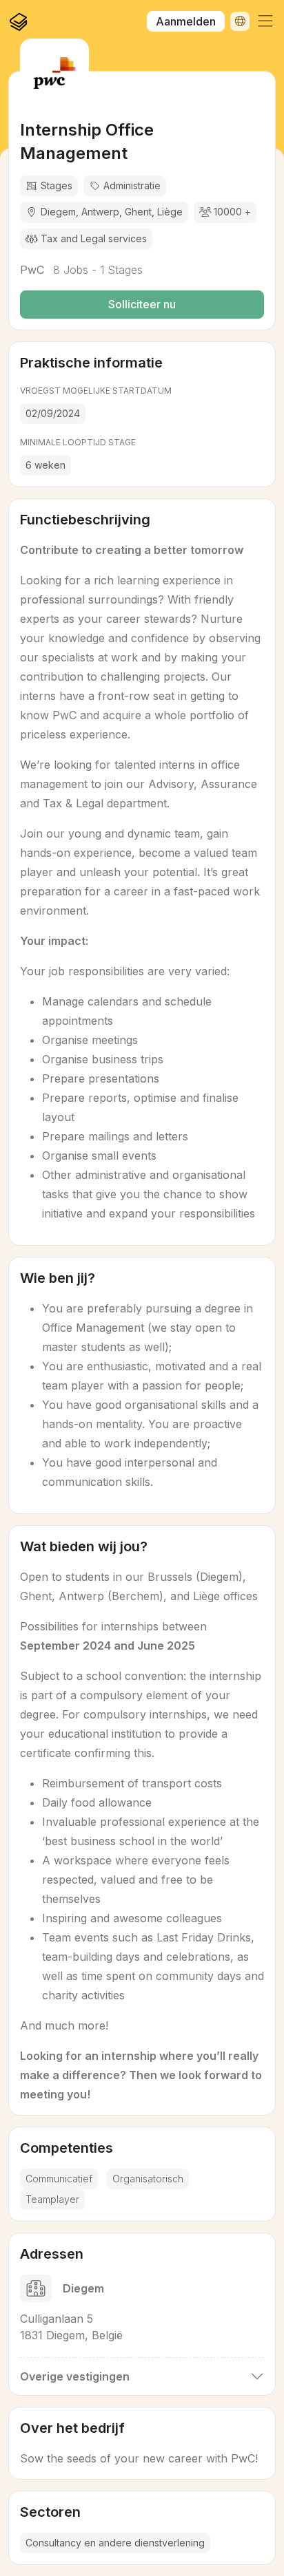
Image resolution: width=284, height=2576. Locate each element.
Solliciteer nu (142, 304)
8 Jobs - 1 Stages (96, 270)
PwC (32, 270)
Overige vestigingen (75, 2376)
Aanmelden (186, 21)
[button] (265, 21)
